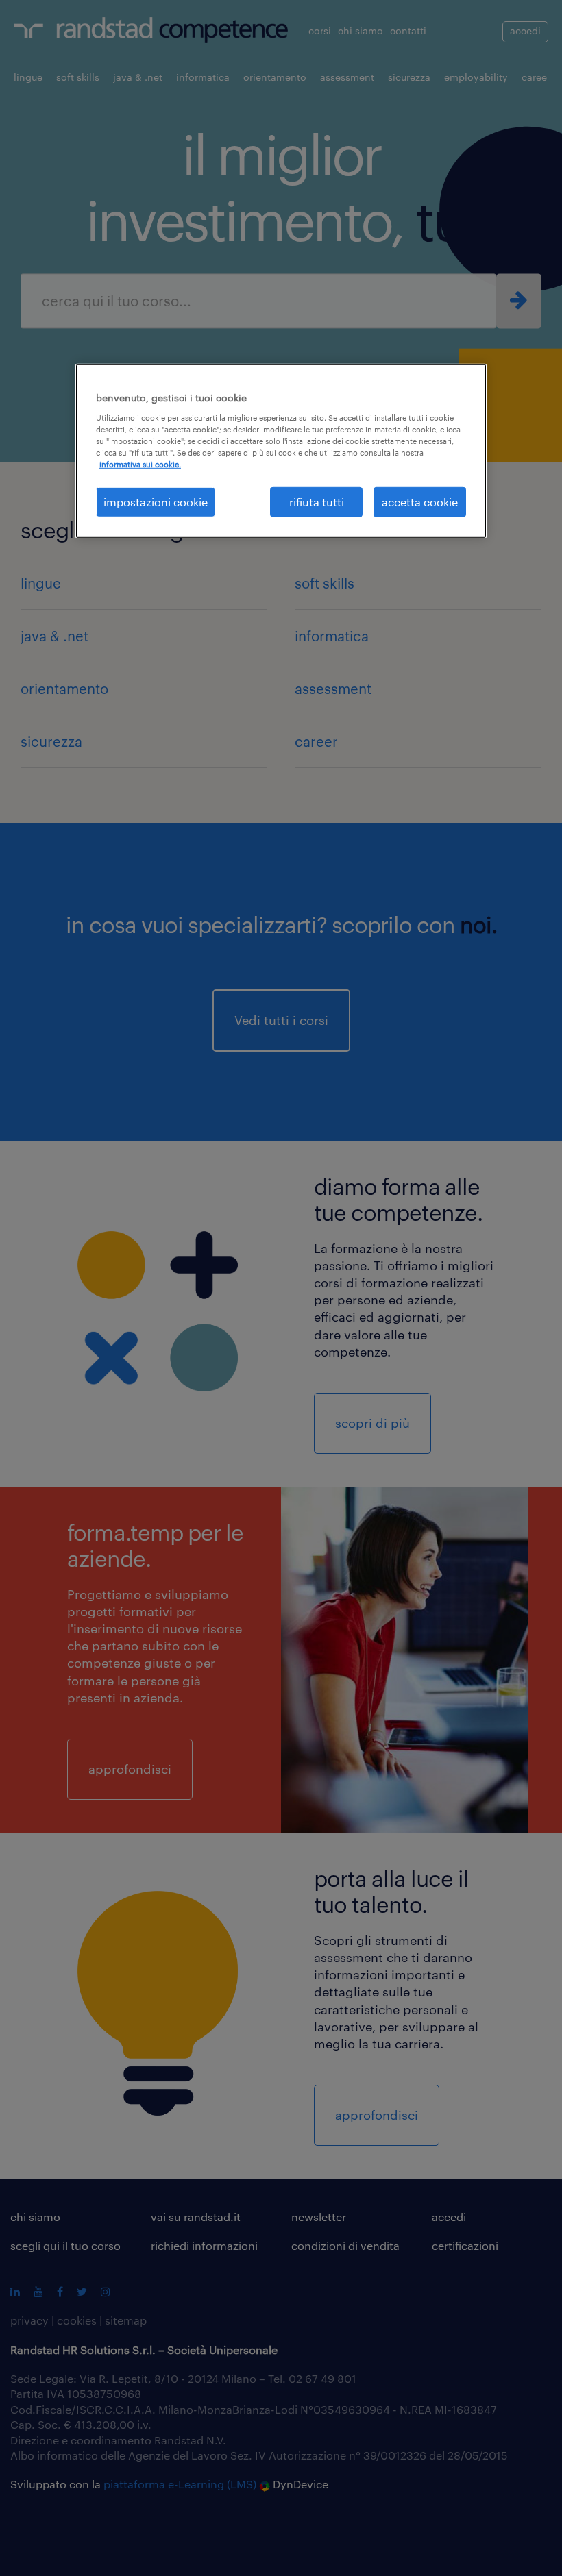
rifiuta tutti (317, 502)
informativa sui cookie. (140, 464)
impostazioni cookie (156, 502)
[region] (281, 451)
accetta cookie (420, 502)
